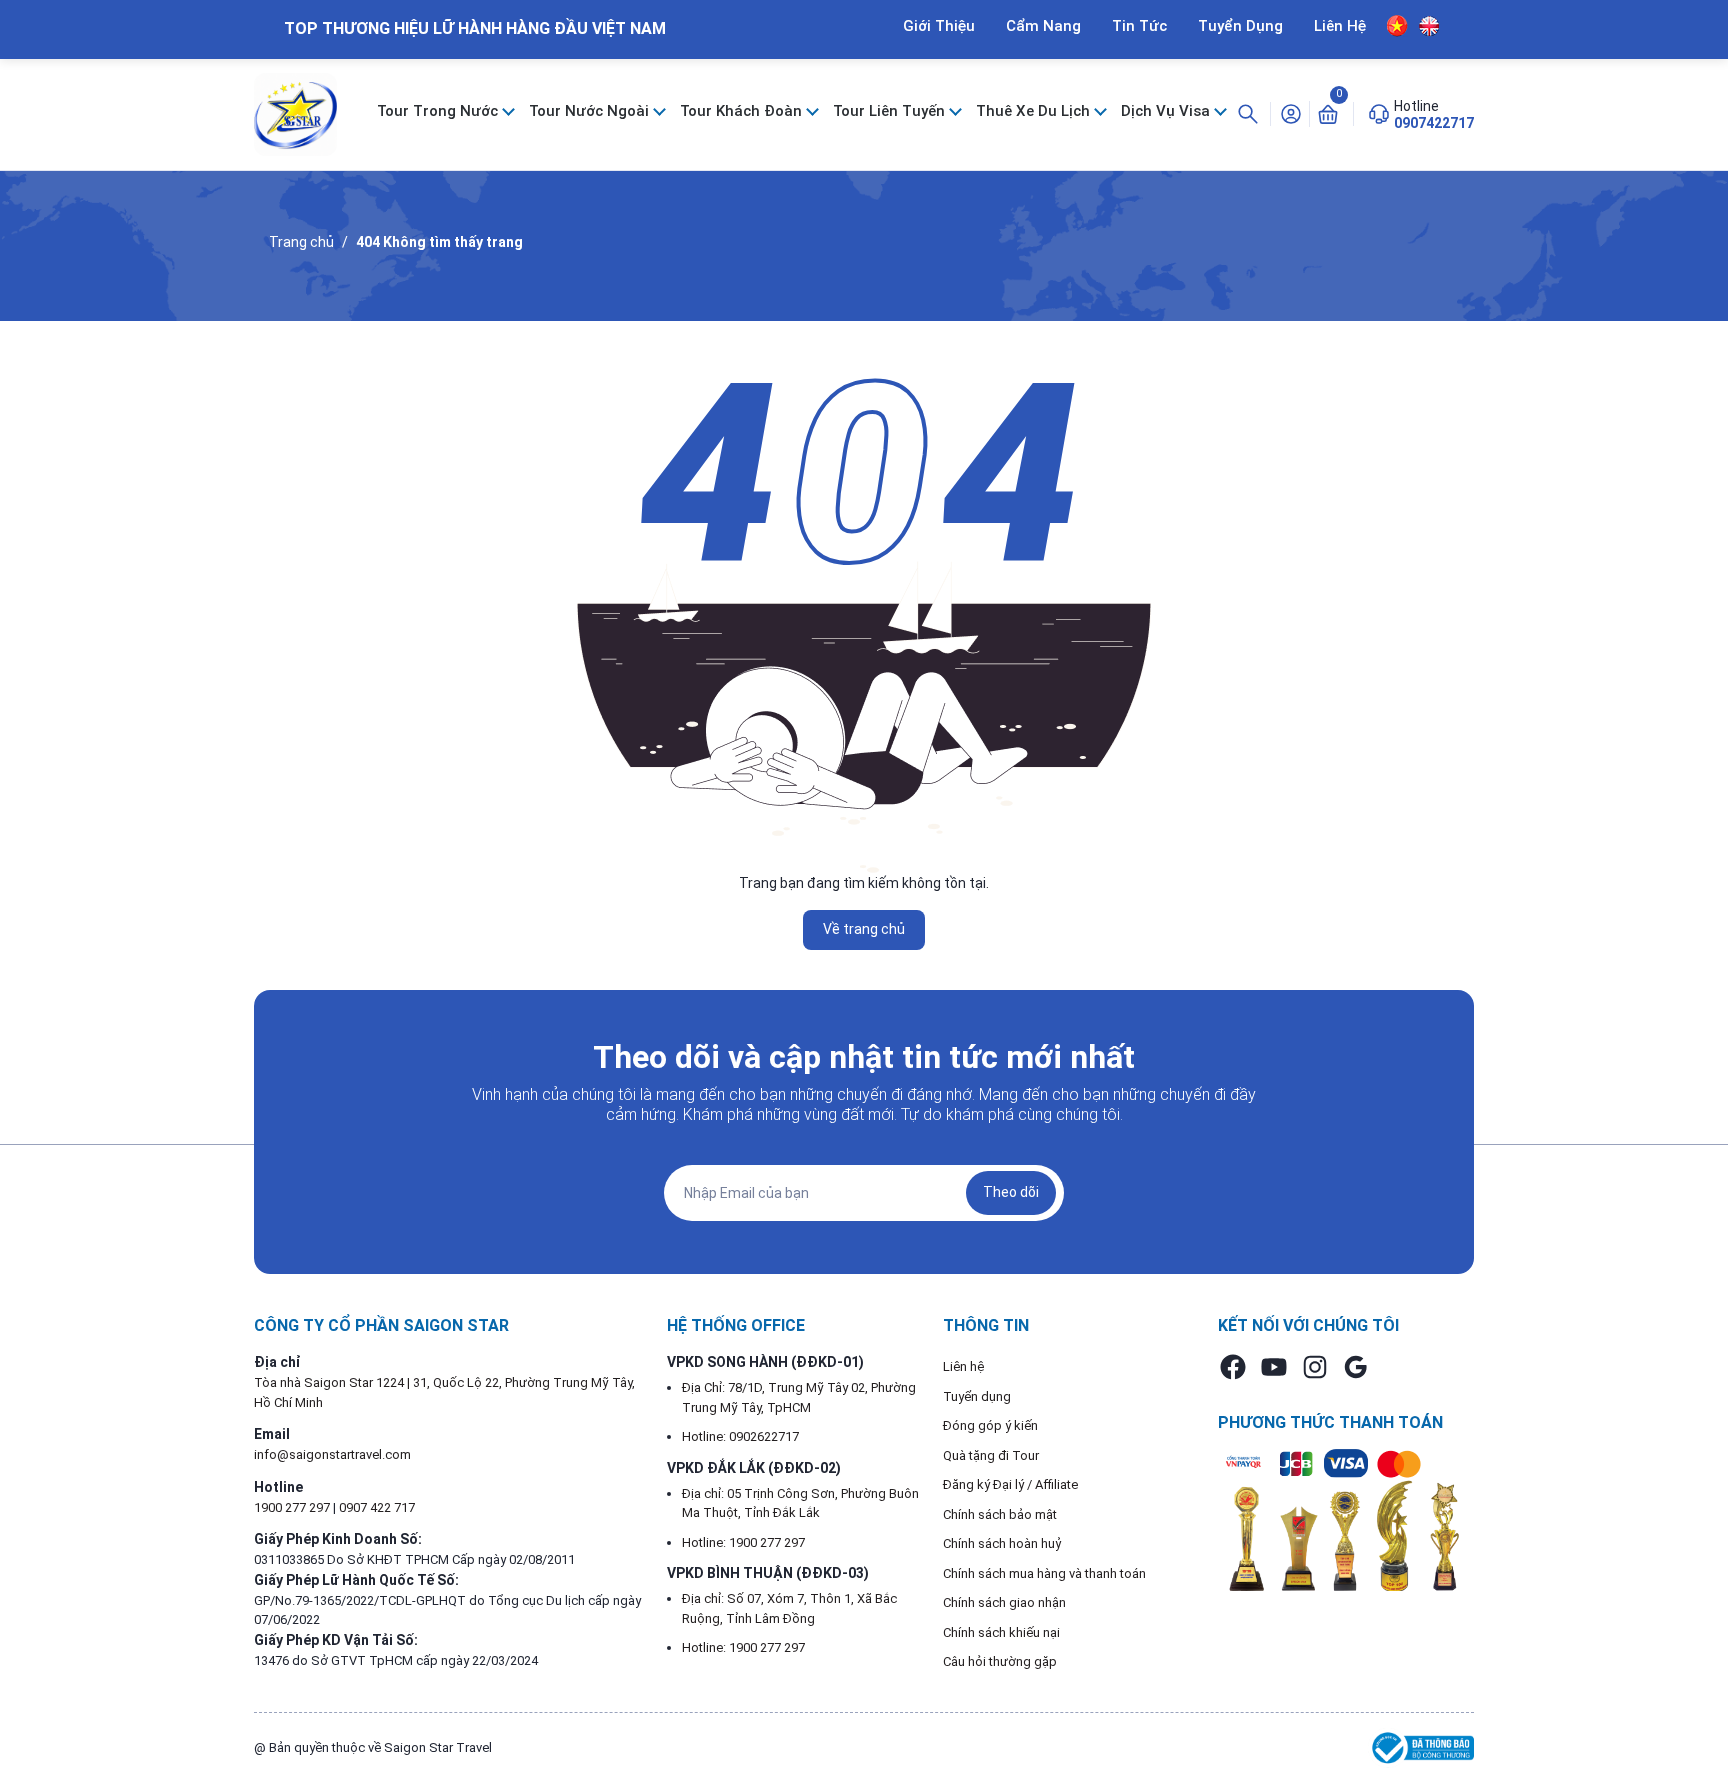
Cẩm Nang (1043, 26)
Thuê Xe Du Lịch (1035, 111)
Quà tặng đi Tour (991, 1455)
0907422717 (1434, 123)
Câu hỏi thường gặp (1000, 1661)
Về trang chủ (864, 929)
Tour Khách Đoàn (743, 111)
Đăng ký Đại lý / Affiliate (1010, 1484)
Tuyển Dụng (1240, 26)
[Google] (1356, 1367)
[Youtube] (1274, 1367)
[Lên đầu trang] (1696, 1721)
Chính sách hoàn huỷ (1002, 1543)
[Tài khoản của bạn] (1291, 113)
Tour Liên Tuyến (891, 111)
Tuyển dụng (977, 1396)
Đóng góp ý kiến (990, 1425)
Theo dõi (1011, 1192)
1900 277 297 (293, 1507)
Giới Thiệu (939, 26)
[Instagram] (1315, 1367)
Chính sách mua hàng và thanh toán (1044, 1573)
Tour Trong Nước (439, 111)
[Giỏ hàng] (1328, 113)
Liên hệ (963, 1366)
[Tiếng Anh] (1429, 25)
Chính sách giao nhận (1004, 1602)
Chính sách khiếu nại (1001, 1632)
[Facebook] (1233, 1367)
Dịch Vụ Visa (1167, 111)
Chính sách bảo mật (1000, 1514)
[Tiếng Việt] (1397, 26)
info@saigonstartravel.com (332, 1454)
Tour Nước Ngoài (591, 111)
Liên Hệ (1340, 26)
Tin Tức (1139, 26)
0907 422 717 (377, 1507)
